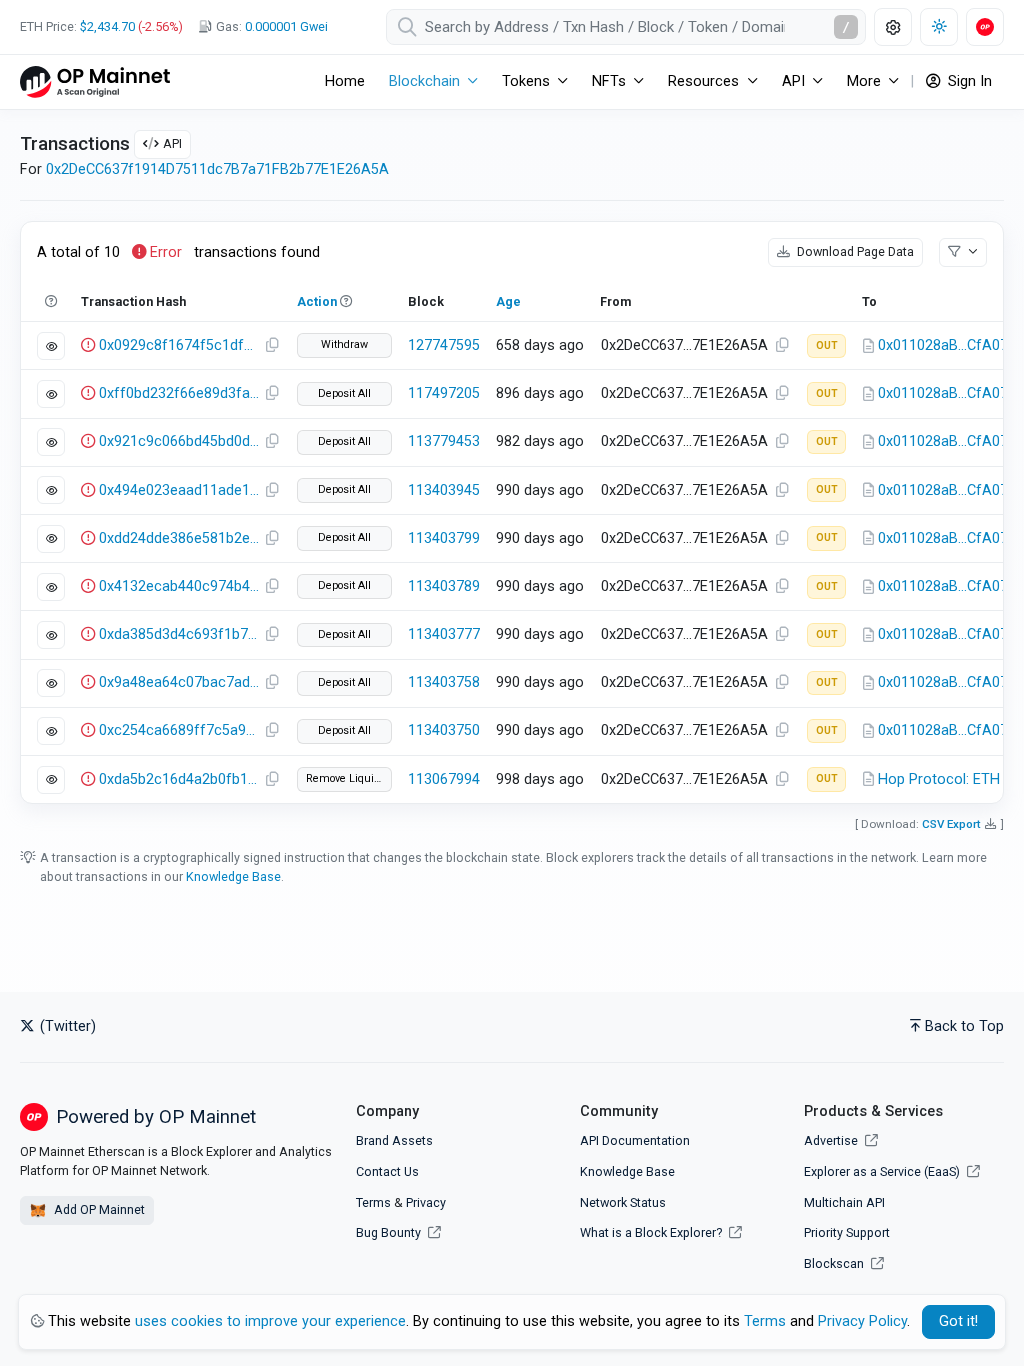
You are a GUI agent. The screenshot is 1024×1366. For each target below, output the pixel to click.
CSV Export (951, 824)
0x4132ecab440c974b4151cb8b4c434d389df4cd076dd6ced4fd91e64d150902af (179, 586)
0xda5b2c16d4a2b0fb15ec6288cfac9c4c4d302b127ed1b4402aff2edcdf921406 (179, 779)
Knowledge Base (233, 876)
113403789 (444, 586)
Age (508, 301)
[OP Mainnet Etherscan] (95, 81)
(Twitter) (66, 1026)
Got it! (958, 1321)
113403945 (444, 490)
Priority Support (847, 1232)
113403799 (444, 538)
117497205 (444, 393)
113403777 (444, 634)
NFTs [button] (609, 81)
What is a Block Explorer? (652, 1232)
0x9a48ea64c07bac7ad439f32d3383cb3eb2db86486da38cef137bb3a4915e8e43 (179, 682)
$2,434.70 (107, 26)
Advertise (832, 1140)
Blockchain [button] (424, 81)
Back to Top (964, 1026)
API (172, 143)
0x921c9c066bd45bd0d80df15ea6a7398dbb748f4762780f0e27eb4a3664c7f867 (179, 441)
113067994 (444, 779)
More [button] (864, 81)
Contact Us (387, 1171)
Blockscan (835, 1263)
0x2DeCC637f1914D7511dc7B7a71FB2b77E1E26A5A (217, 169)
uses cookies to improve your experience (270, 1321)
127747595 (444, 345)
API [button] (793, 81)
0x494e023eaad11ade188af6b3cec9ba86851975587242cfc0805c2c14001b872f (179, 490)
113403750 (444, 730)
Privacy (426, 1202)
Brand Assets (394, 1140)
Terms (373, 1202)
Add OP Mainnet (98, 1209)
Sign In (968, 81)
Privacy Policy (862, 1321)
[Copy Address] (782, 346)
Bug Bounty (388, 1232)
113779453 (444, 441)
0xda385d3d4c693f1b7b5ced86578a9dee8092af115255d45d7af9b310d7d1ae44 (179, 634)
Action (317, 301)
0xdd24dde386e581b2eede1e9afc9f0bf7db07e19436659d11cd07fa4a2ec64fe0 (179, 538)
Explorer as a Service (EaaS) (883, 1171)
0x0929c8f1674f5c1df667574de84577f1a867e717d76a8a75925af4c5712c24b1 (179, 345)
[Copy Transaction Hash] (272, 346)
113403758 (444, 682)
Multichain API (844, 1202)
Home (345, 81)
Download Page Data (854, 251)
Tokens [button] (526, 81)
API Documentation (635, 1140)
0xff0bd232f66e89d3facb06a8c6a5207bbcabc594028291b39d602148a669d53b (179, 393)
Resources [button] (703, 81)
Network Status (623, 1202)
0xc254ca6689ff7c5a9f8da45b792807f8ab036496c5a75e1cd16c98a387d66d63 (179, 730)
